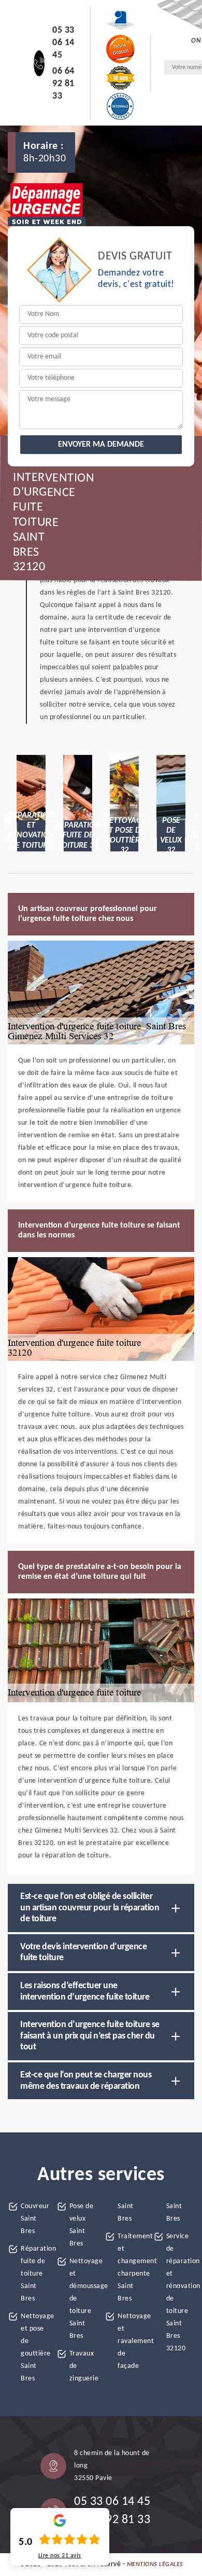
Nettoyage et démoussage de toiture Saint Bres (84, 2299)
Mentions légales (155, 2565)
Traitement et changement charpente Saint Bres (132, 2268)
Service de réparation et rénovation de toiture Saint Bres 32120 (181, 2292)
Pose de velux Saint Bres (82, 2225)
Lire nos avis (60, 2556)
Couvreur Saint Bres (35, 2219)
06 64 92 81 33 (63, 84)
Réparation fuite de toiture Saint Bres (35, 2274)
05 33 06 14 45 (63, 43)
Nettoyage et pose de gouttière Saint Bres (35, 2347)
